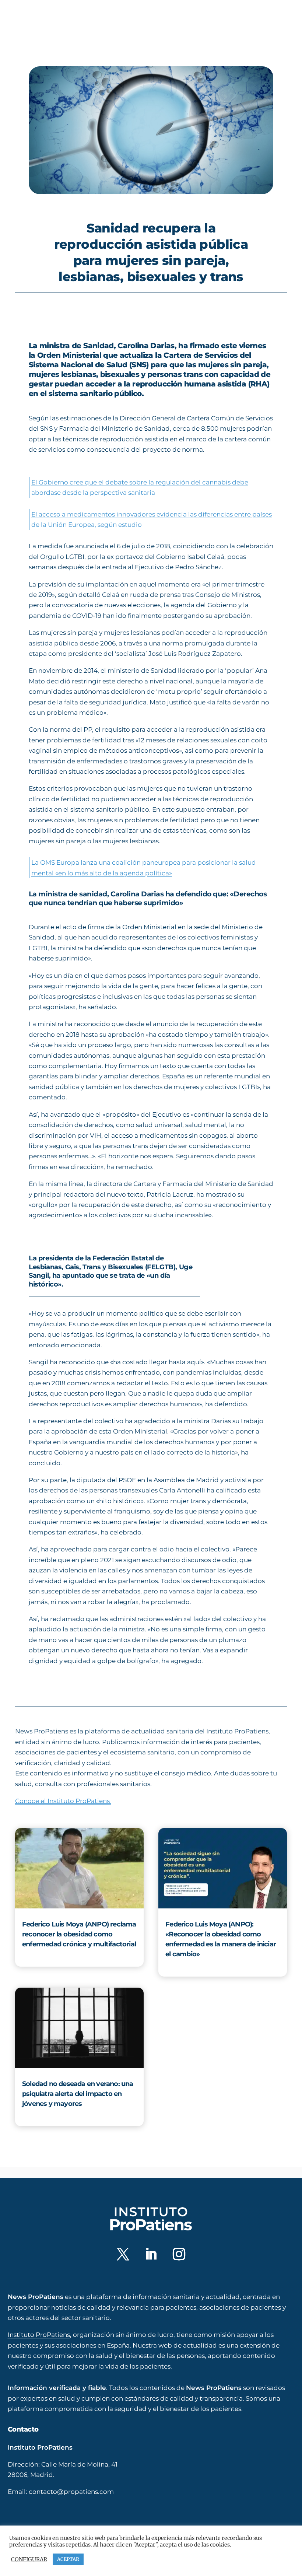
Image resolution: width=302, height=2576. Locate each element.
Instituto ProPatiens (39, 2334)
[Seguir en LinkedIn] (151, 2254)
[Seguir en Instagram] (179, 2254)
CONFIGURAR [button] (29, 2559)
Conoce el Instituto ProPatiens (63, 1801)
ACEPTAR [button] (68, 2559)
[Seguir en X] (123, 2254)
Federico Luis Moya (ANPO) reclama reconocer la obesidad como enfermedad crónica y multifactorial (79, 1934)
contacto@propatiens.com (71, 2491)
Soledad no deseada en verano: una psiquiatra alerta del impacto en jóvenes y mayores (78, 2094)
